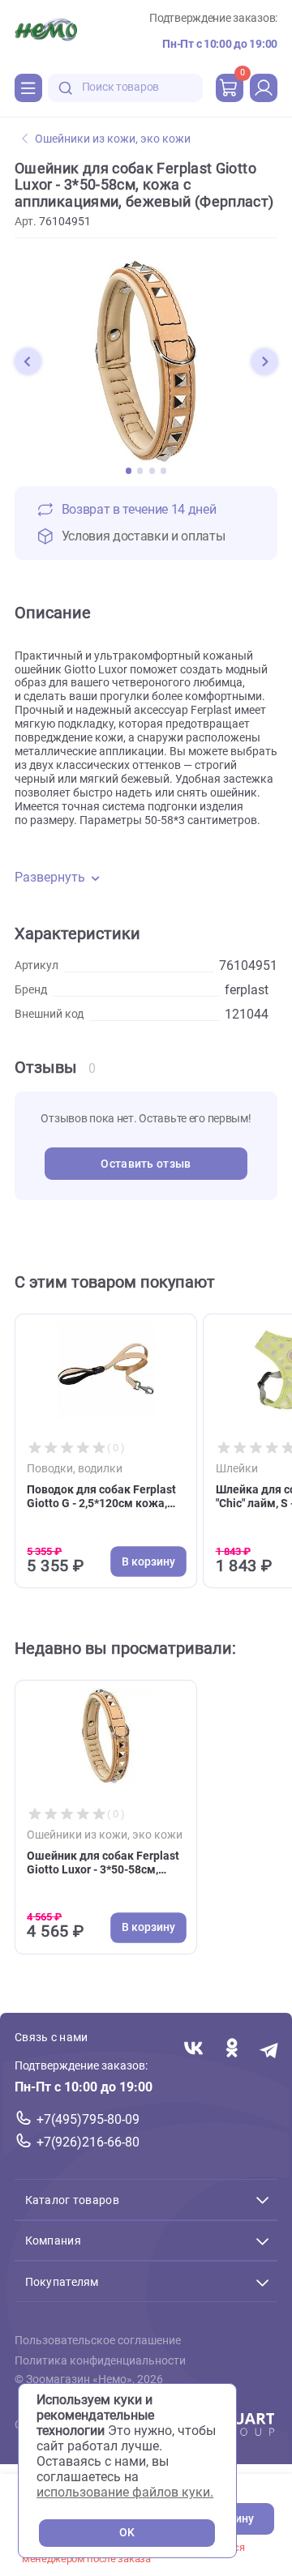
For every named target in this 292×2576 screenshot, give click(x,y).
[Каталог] (28, 88)
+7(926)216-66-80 (88, 2142)
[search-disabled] (66, 88)
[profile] (264, 88)
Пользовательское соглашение (98, 2341)
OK (127, 2533)
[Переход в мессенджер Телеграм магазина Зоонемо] (270, 2049)
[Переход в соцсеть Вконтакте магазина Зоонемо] (193, 2049)
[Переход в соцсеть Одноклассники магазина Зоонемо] (232, 2049)
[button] (28, 361)
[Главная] (46, 32)
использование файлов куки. (125, 2492)
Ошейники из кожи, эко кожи (113, 139)
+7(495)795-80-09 (88, 2119)
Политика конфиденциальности (100, 2360)
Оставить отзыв (146, 1164)
